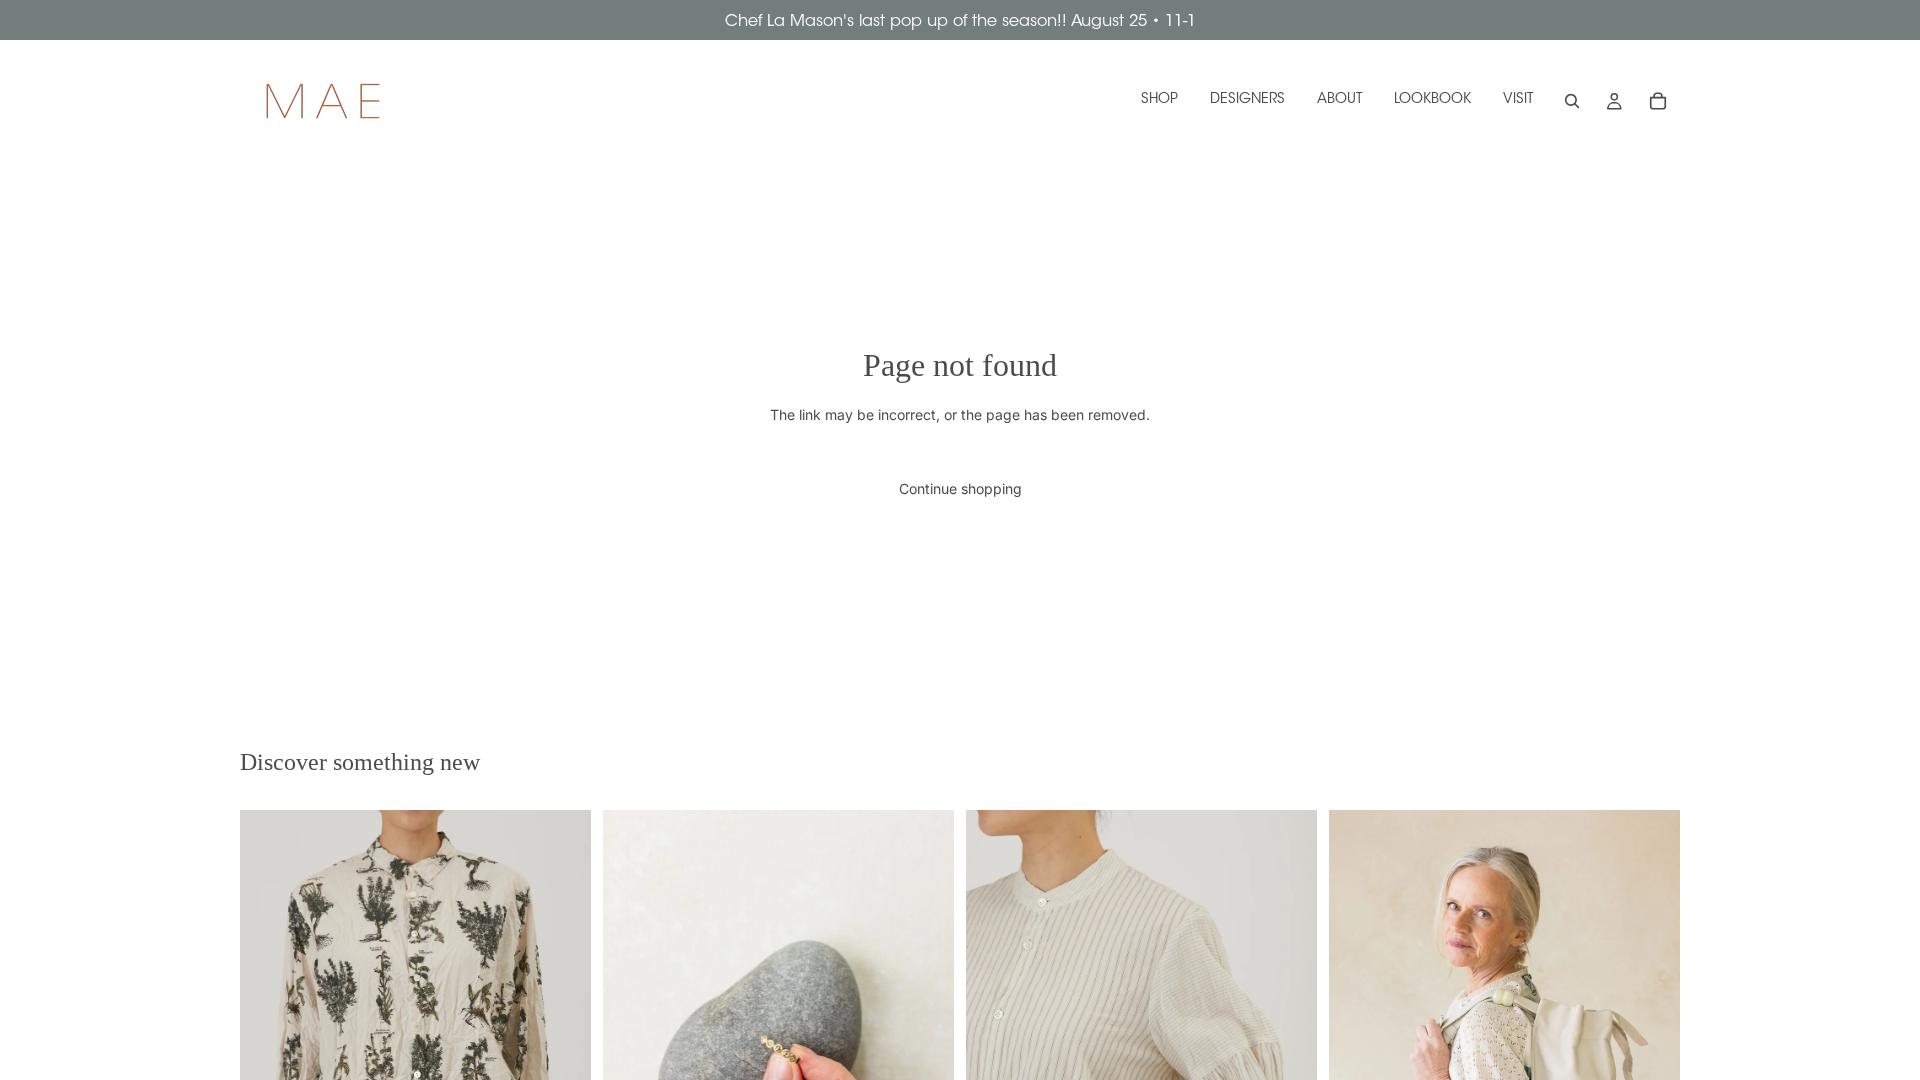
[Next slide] (1287, 1050)
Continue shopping (960, 488)
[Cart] (1658, 101)
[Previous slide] (996, 1050)
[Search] (1572, 101)
